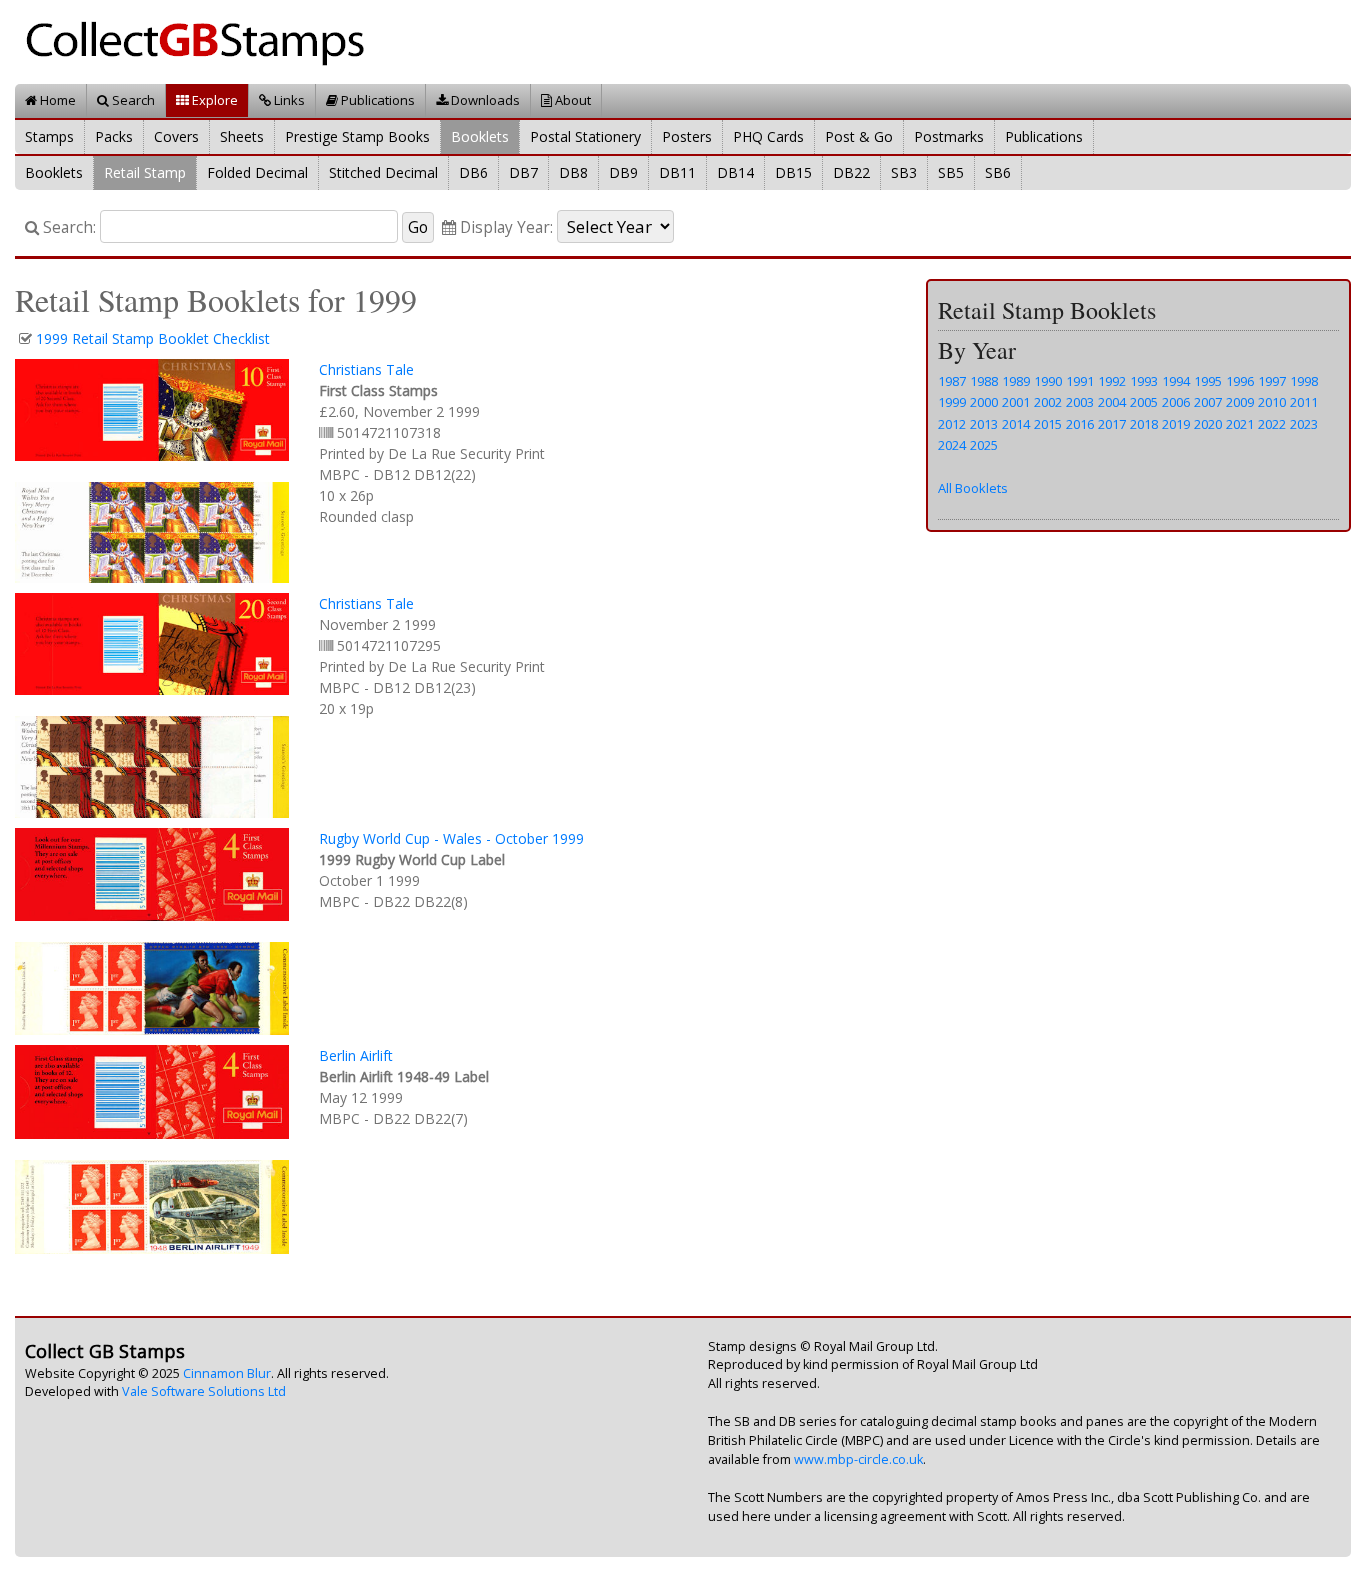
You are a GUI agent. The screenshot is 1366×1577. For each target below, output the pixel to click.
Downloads (484, 100)
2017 (1112, 424)
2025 (984, 445)
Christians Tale (366, 369)
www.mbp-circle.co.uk (858, 1459)
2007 (1208, 402)
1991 (1080, 381)
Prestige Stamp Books (357, 136)
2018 (1144, 424)
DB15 (793, 172)
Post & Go (859, 136)
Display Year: (504, 227)
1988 (984, 381)
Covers (176, 136)
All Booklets (973, 488)
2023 (1304, 424)
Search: (67, 227)
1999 (952, 402)
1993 (1144, 381)
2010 (1272, 402)
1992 (1112, 381)
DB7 (523, 172)
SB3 (904, 172)
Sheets (242, 136)
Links (288, 100)
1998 (1304, 381)
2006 (1176, 402)
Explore (213, 100)
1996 (1240, 381)
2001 (1016, 402)
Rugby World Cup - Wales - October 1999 (451, 838)
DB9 (623, 172)
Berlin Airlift (356, 1055)
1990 (1048, 381)
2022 (1272, 424)
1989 (1016, 381)
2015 (1048, 424)
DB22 (851, 172)
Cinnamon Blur (227, 1373)
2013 (984, 424)
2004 (1112, 402)
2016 (1080, 424)
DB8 (573, 172)
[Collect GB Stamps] (202, 40)
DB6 (473, 172)
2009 (1240, 402)
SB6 (998, 172)
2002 (1048, 402)
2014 (1016, 424)
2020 (1208, 424)
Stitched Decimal (383, 172)
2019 (1176, 424)
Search (132, 100)
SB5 (951, 172)
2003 (1080, 402)
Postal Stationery (585, 136)
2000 (984, 402)
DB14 (735, 172)
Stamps (49, 136)
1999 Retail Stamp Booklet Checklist (153, 338)
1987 (952, 381)
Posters (687, 136)
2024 (952, 445)
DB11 (677, 172)
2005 (1144, 402)
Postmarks (949, 136)
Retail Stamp (145, 172)
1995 (1208, 381)
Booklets (480, 136)
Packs (114, 136)
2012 (952, 424)
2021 (1240, 424)
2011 (1304, 402)
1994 (1176, 381)
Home (56, 100)
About (571, 100)
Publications (376, 100)
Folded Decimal (257, 172)
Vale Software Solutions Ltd (204, 1391)
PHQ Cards (768, 136)
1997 (1272, 381)
